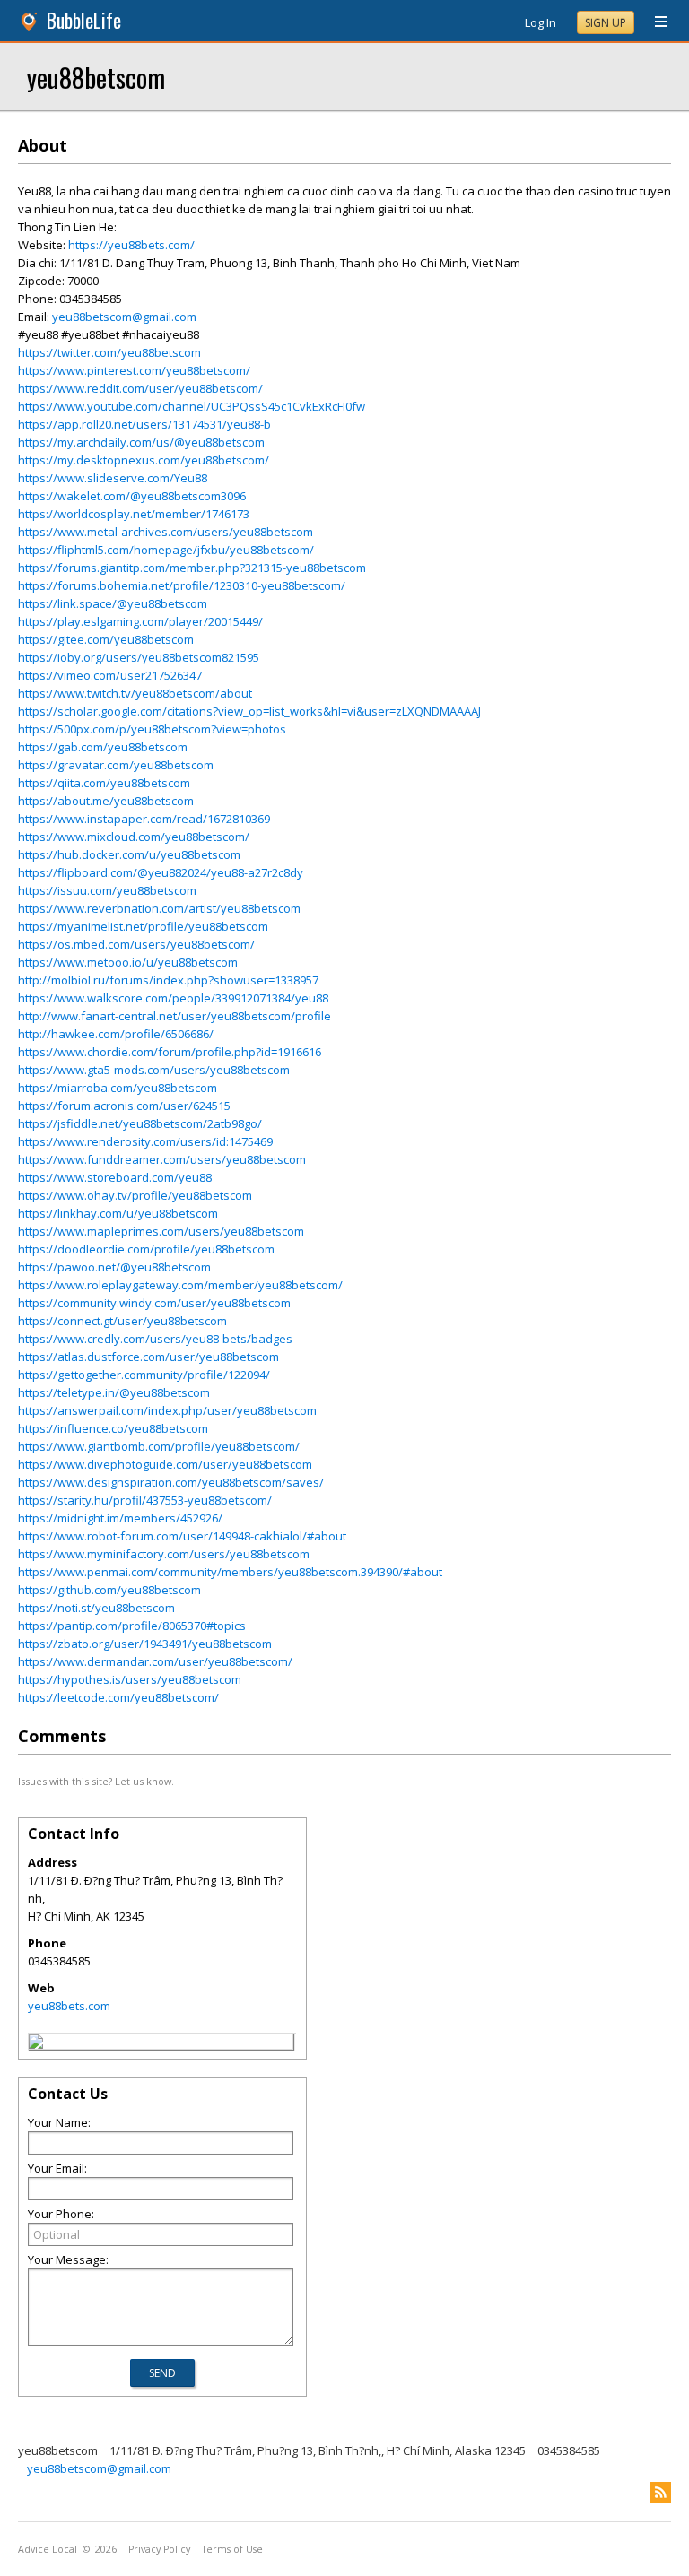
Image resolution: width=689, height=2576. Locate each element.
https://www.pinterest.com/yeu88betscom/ (134, 370)
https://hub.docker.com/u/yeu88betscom (129, 854)
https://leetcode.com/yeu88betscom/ (118, 1697)
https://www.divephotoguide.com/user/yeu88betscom (165, 1464)
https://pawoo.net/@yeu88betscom (114, 1267)
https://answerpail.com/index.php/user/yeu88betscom (167, 1410)
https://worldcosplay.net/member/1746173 (134, 514)
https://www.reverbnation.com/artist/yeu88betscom (159, 908)
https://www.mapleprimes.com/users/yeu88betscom (161, 1231)
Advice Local (48, 2549)
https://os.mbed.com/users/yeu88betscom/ (136, 944)
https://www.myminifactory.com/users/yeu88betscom (164, 1554)
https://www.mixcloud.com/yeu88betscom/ (134, 837)
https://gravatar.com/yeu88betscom (116, 765)
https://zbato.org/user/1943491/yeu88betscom (145, 1644)
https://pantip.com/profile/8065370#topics (132, 1626)
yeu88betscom (96, 77)
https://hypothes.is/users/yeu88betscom (130, 1679)
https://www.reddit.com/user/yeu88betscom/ (140, 388)
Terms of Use (232, 2549)
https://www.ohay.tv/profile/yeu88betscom (135, 1195)
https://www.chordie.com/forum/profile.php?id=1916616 (170, 1052)
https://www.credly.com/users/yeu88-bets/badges (155, 1339)
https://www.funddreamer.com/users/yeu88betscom (162, 1159)
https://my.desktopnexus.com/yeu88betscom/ (144, 460)
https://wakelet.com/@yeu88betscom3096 (132, 496)
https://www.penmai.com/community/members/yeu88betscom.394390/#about (230, 1572)
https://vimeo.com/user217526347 (110, 675)
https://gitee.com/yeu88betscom (106, 639)
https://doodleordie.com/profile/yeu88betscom (146, 1249)
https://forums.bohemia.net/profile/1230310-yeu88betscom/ (182, 585)
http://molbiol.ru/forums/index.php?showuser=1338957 (168, 980)
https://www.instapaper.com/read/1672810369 (144, 819)
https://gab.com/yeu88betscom (103, 747)
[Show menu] (654, 22)
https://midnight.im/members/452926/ (120, 1518)
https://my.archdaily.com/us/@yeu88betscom (141, 442)
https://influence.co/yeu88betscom (113, 1428)
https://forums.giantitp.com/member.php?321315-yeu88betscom (192, 568)
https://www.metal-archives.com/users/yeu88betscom (166, 532)
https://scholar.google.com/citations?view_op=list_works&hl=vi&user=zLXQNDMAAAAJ (249, 711)
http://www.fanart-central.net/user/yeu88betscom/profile (174, 1016)
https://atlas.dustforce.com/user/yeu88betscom (148, 1357)
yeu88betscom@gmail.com (124, 317)
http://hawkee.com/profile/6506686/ (116, 1034)
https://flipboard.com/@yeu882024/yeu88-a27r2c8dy (161, 872)
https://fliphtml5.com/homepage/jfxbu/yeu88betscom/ (166, 550)
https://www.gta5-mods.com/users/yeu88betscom (154, 1070)
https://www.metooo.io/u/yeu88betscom (128, 962)
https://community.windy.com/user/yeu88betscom (154, 1303)
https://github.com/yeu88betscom (109, 1590)
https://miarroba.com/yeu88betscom (118, 1088)
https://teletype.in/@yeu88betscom (114, 1392)
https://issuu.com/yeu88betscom (107, 890)
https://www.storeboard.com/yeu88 (115, 1177)
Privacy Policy (159, 2549)
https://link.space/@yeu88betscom (113, 603)
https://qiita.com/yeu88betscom (104, 783)
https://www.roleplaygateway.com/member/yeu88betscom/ (180, 1285)
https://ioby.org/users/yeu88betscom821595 (139, 657)
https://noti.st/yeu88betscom (96, 1608)
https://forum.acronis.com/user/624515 (124, 1106)
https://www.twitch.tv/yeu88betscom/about (135, 693)
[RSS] (660, 2493)
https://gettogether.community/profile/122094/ (144, 1375)
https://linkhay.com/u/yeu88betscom (118, 1213)
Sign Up (606, 23)
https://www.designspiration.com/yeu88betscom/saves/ (171, 1482)
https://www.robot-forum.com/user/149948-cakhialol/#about (182, 1536)
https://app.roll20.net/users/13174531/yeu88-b (144, 424)
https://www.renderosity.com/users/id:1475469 (145, 1141)
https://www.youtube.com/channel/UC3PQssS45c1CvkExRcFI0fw (192, 406)
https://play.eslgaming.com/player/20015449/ (140, 621)
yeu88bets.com (69, 2006)
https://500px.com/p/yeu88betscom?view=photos (152, 729)
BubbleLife (84, 20)
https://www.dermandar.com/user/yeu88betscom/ (155, 1661)
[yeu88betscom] (36, 2044)
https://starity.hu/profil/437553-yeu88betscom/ (145, 1500)
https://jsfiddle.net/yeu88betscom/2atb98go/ (140, 1123)
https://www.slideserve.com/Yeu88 (113, 478)
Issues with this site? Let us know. (96, 1781)
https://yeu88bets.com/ (131, 245)
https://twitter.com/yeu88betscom (109, 352)
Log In (541, 22)
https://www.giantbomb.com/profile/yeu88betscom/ (159, 1446)
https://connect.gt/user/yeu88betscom (122, 1321)
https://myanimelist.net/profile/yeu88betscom (143, 926)
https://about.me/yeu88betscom (106, 801)
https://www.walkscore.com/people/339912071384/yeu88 (173, 998)
